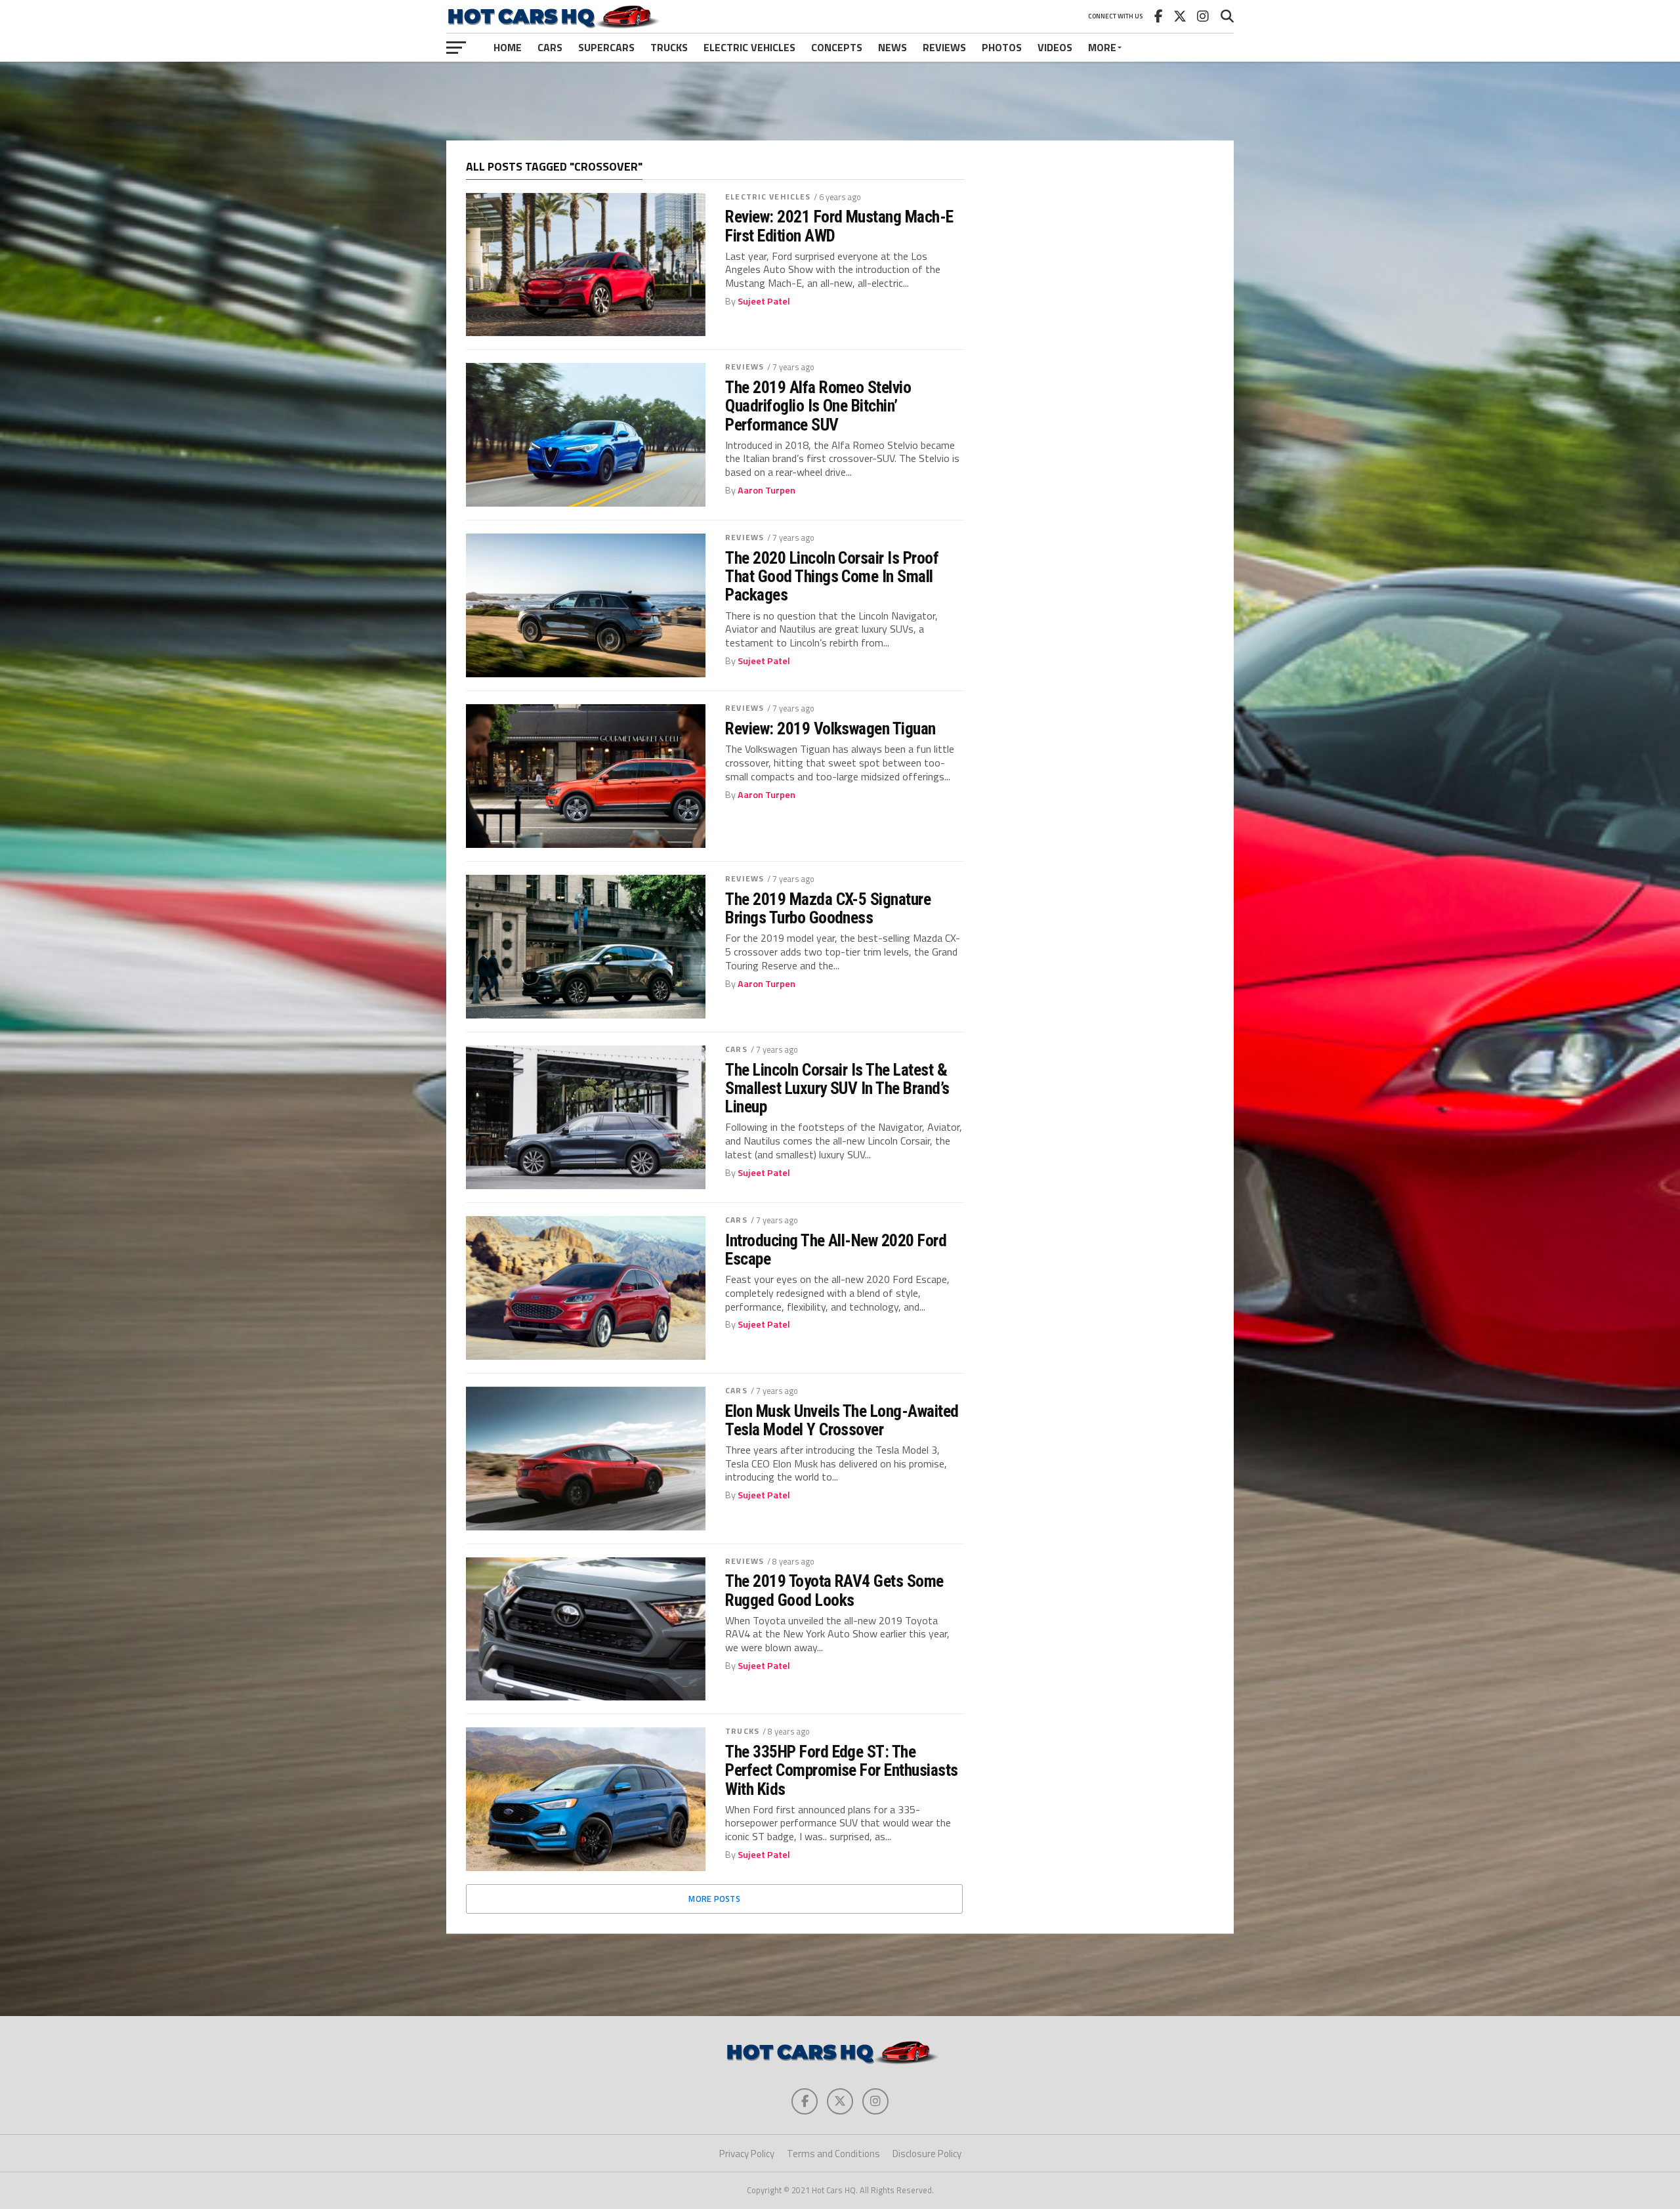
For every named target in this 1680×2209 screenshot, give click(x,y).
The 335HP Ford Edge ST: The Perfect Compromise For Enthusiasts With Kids (842, 1770)
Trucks (669, 47)
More (1102, 47)
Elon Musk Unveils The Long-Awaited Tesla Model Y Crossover (842, 1420)
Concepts (837, 47)
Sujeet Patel (764, 301)
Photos (1002, 47)
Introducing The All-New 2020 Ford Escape (836, 1250)
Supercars (606, 47)
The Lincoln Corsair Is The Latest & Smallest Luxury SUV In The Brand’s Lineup (837, 1088)
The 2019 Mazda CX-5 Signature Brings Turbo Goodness (828, 908)
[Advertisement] (840, 101)
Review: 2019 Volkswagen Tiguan (830, 728)
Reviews (944, 47)
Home (508, 47)
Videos (1055, 47)
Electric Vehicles (749, 47)
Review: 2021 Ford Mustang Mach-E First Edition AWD (839, 226)
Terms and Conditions (833, 2154)
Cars (550, 47)
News (892, 47)
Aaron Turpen (766, 490)
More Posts (714, 1899)
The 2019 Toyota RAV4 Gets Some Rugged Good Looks (834, 1590)
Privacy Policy (747, 2154)
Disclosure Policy (927, 2154)
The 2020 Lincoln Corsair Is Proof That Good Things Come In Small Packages (832, 576)
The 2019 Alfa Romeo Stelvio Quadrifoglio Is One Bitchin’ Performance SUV (818, 406)
